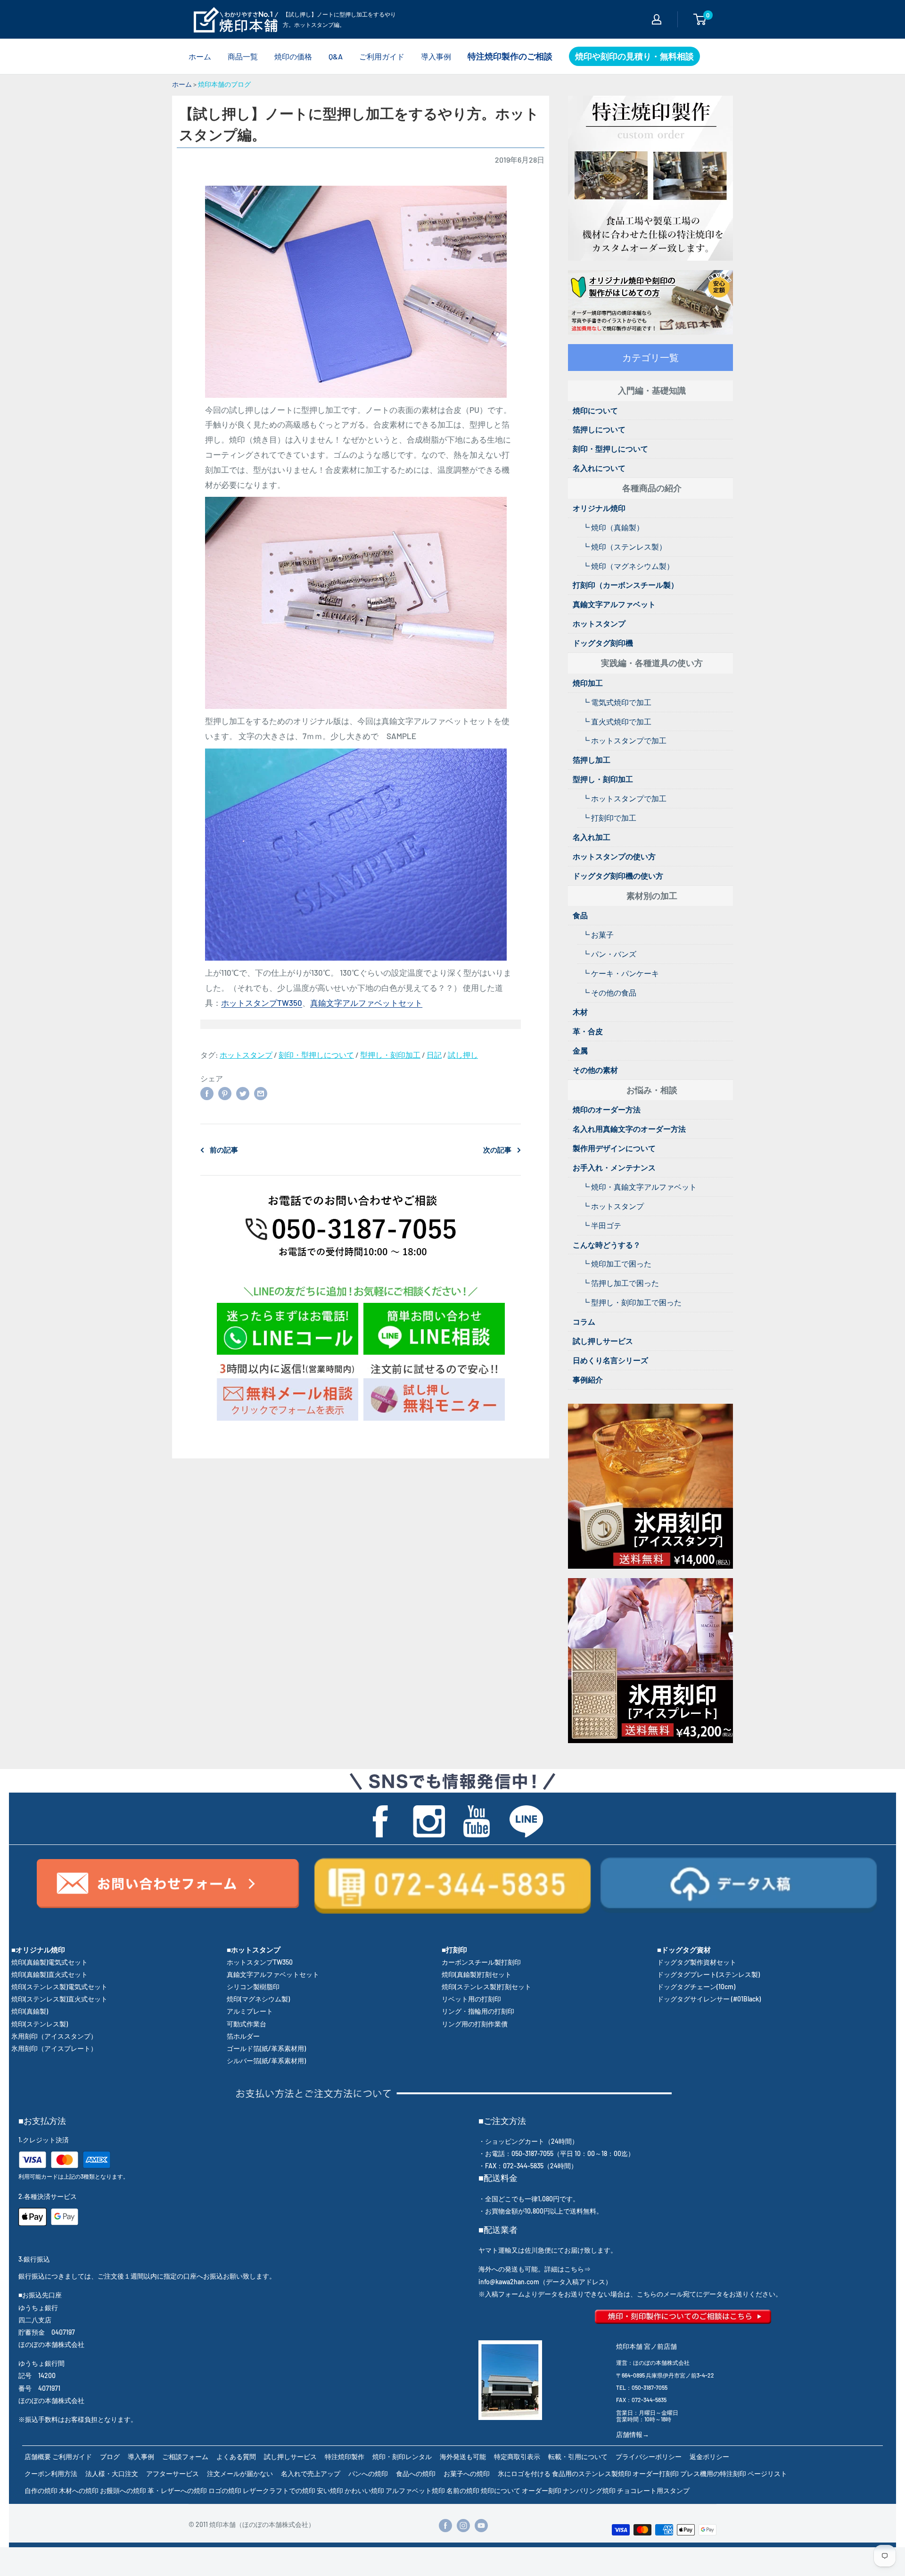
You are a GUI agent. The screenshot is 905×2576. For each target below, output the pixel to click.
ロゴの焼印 (225, 2490)
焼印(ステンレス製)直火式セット (59, 1999)
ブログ (110, 2457)
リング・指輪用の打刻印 (478, 2011)
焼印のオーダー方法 (607, 1109)
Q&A (336, 56)
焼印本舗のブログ (224, 84)
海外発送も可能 (463, 2457)
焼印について (595, 410)
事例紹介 (588, 1379)
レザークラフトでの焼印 (279, 2490)
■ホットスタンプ (254, 1950)
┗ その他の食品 (609, 992)
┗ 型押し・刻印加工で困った (632, 1302)
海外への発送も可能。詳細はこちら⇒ (535, 2269)
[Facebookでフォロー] (445, 2525)
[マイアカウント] (657, 19)
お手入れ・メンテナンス (614, 1167)
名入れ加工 (592, 837)
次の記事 (497, 1150)
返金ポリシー (709, 2457)
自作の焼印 (41, 2490)
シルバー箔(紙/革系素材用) (266, 2061)
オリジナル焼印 (599, 508)
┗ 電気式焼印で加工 (617, 702)
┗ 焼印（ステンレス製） (624, 547)
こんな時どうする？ (607, 1245)
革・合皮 (588, 1031)
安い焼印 (330, 2490)
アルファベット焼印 (415, 2490)
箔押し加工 (592, 760)
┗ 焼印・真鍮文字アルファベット (639, 1187)
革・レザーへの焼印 (177, 2490)
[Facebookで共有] (207, 1093)
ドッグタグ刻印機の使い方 (618, 876)
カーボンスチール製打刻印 (481, 1962)
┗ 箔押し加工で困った (621, 1283)
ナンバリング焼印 (589, 2490)
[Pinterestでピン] (225, 1093)
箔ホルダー (243, 2036)
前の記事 (224, 1150)
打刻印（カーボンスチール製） (625, 585)
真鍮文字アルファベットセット (366, 1003)
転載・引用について (578, 2457)
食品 (580, 915)
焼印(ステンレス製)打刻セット (486, 1987)
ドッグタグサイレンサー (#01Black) (709, 1999)
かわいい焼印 (364, 2490)
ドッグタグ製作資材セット (697, 1962)
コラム (584, 1321)
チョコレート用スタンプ (653, 2490)
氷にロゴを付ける (524, 2473)
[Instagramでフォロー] (463, 2525)
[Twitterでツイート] (243, 1093)
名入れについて (599, 468)
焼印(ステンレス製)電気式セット (59, 1987)
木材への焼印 (79, 2490)
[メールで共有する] (261, 1093)
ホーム (200, 56)
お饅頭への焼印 (123, 2490)
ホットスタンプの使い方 (614, 856)
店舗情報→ (633, 2434)
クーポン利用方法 (51, 2473)
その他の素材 (595, 1070)
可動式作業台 (247, 2024)
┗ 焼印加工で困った (617, 1263)
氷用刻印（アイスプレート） (54, 2048)
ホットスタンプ (246, 1055)
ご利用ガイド (382, 56)
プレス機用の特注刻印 (713, 2473)
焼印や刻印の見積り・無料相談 (634, 56)
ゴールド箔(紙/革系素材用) (266, 2048)
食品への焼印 (416, 2473)
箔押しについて (599, 429)
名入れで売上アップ (311, 2473)
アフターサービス (173, 2473)
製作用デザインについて (614, 1148)
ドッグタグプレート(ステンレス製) (708, 1974)
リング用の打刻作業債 (475, 2024)
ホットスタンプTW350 (262, 1003)
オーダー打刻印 (656, 2473)
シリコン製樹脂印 (253, 1987)
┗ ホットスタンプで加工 (624, 740)
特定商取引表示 (517, 2457)
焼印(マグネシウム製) (258, 1999)
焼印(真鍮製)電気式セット (49, 1962)
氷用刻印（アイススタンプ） (54, 2036)
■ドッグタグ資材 (684, 1950)
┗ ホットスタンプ (613, 1206)
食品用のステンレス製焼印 (592, 2473)
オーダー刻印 (542, 2490)
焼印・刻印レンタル (402, 2457)
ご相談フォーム (185, 2457)
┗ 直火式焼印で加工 (617, 721)
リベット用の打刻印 (471, 1999)
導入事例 (436, 56)
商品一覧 (243, 56)
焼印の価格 (293, 56)
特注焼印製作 (345, 2457)
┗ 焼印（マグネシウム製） (628, 566)
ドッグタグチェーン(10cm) (696, 1987)
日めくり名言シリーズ (610, 1360)
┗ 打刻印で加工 (609, 818)
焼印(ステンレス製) (40, 2024)
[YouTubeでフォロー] (481, 2525)
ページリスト (767, 2473)
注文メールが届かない (240, 2473)
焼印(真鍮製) (30, 2011)
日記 (434, 1055)
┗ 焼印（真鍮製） (613, 527)
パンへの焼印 (368, 2473)
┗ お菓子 (598, 934)
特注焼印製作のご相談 (510, 56)
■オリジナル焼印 (38, 1950)
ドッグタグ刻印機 (603, 643)
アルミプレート (250, 2011)
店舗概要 (38, 2457)
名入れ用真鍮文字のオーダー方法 (629, 1129)
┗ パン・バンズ (609, 954)
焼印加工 (588, 683)
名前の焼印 (463, 2490)
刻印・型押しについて (316, 1055)
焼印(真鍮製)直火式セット (49, 1974)
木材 (580, 1012)
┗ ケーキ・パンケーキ (621, 973)
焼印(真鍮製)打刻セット (477, 1974)
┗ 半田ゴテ (602, 1225)
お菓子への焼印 (467, 2473)
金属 (580, 1050)
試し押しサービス (603, 1341)
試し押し (463, 1055)
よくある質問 (236, 2457)
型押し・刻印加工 (390, 1055)
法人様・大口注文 (112, 2473)
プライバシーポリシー (649, 2457)
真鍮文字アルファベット (614, 604)
